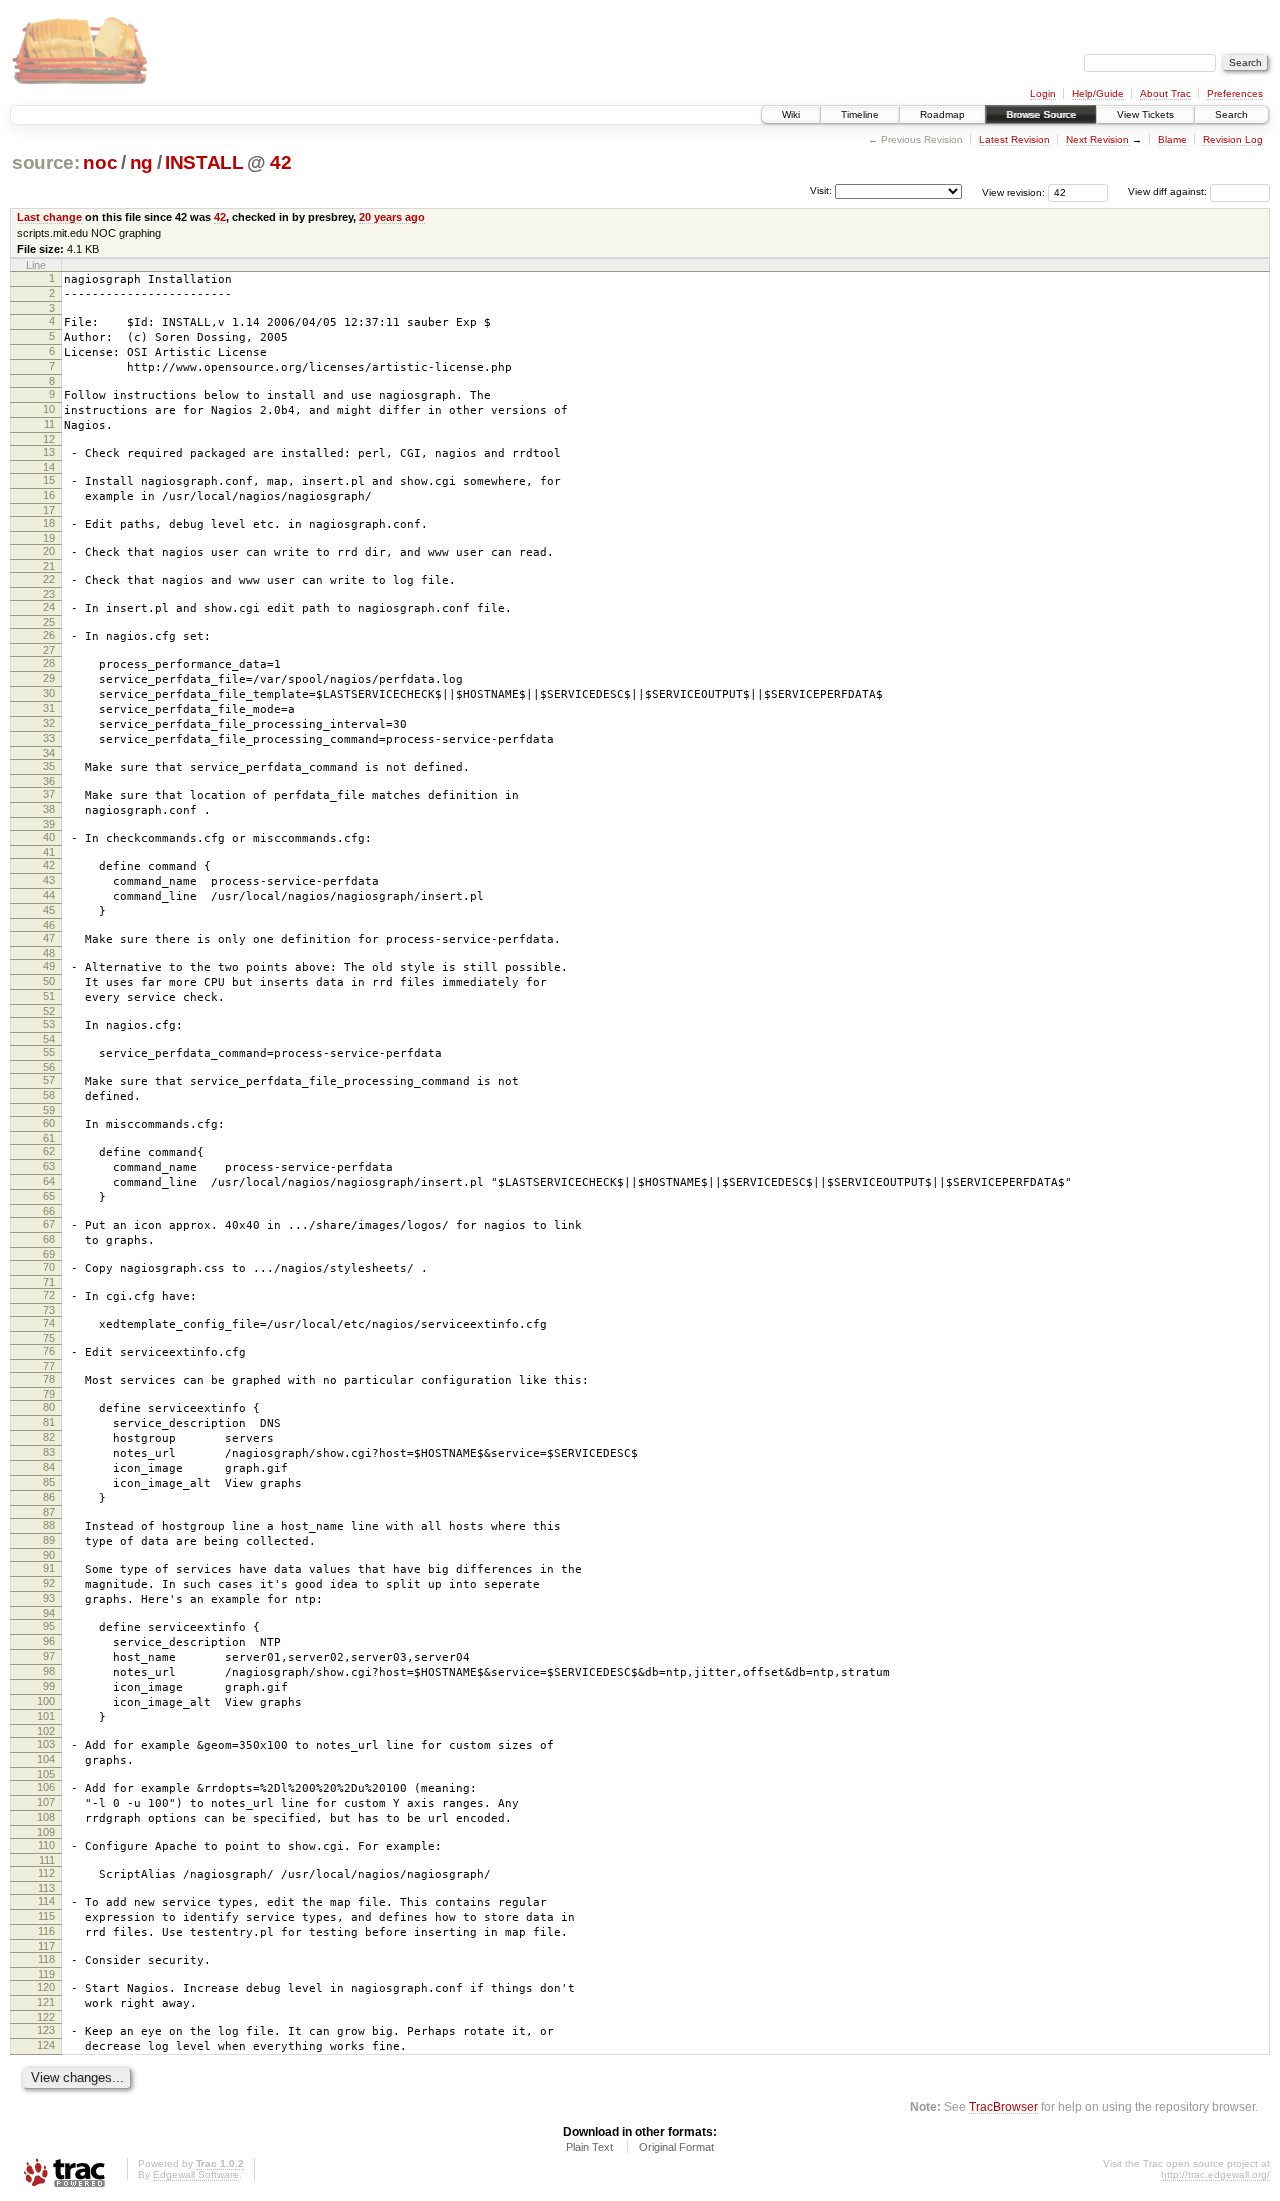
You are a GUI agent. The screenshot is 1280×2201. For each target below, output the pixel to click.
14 (49, 467)
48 (49, 953)
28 (49, 663)
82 (49, 1437)
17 (49, 510)
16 (49, 495)
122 (46, 2017)
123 (46, 2030)
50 (49, 981)
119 (46, 1974)
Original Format (676, 2147)
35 (49, 766)
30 (49, 693)
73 (49, 1310)
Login (1043, 93)
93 (49, 1598)
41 (49, 852)
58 (49, 1095)
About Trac (1165, 93)
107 (46, 1802)
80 (49, 1407)
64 (49, 1181)
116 (46, 1931)
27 (49, 650)
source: (46, 162)
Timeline (860, 114)
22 (49, 579)
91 (49, 1568)
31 (49, 708)
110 (46, 1845)
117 (46, 1946)
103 (46, 1744)
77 (49, 1366)
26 (49, 635)
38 (49, 809)
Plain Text (589, 2147)
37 (49, 794)
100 (46, 1701)
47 (49, 938)
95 (49, 1626)
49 (49, 966)
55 (49, 1052)
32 (49, 723)
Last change (49, 217)
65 (49, 1196)
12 (49, 439)
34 (49, 753)
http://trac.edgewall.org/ (1215, 2174)
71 (49, 1282)
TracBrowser (1003, 2106)
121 (46, 2002)
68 (49, 1239)
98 (49, 1671)
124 (46, 2045)
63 (49, 1166)
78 (49, 1379)
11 (49, 424)
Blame (1172, 139)
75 (49, 1338)
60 (49, 1123)
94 (49, 1613)
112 (46, 1873)
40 (49, 837)
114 (46, 1901)
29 (49, 678)
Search (1231, 114)
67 (49, 1224)
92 (49, 1583)
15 (49, 480)
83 (49, 1452)
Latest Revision (1014, 139)
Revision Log (1233, 139)
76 (49, 1351)
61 (49, 1138)
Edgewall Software (196, 2174)
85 (49, 1482)
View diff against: (1169, 191)
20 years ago (392, 217)
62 (49, 1151)
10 (49, 409)
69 (49, 1254)
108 (46, 1817)
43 (49, 880)
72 (49, 1295)
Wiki (791, 114)
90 (49, 1555)
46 (49, 925)
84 (49, 1467)
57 (49, 1080)
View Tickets (1145, 114)
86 (49, 1497)
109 (46, 1832)
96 (49, 1641)
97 (49, 1656)
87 (49, 1512)
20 (49, 551)
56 (49, 1067)
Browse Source (1041, 114)
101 (46, 1716)
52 (49, 1011)
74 (49, 1323)
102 (46, 1731)
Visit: (821, 190)
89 (49, 1540)
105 (46, 1774)
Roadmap (942, 114)
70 (49, 1267)
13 (49, 452)
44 (49, 895)
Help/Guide (1098, 93)
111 (47, 1860)
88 (49, 1525)
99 (49, 1686)
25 (49, 622)
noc (100, 162)
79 (49, 1394)
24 (49, 607)
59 (49, 1110)
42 (280, 162)
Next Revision (1097, 139)
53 (49, 1024)
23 (49, 594)
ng (141, 162)
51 (49, 996)
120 (46, 1987)
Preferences (1235, 93)
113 (46, 1888)
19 (49, 538)
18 (49, 523)
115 (46, 1916)
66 (49, 1211)
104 (46, 1759)
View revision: (1013, 191)
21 (49, 566)
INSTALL (204, 162)
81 (49, 1422)
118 (46, 1959)
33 (49, 738)
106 (46, 1787)
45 (49, 910)
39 (49, 824)
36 (49, 781)
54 (49, 1039)
